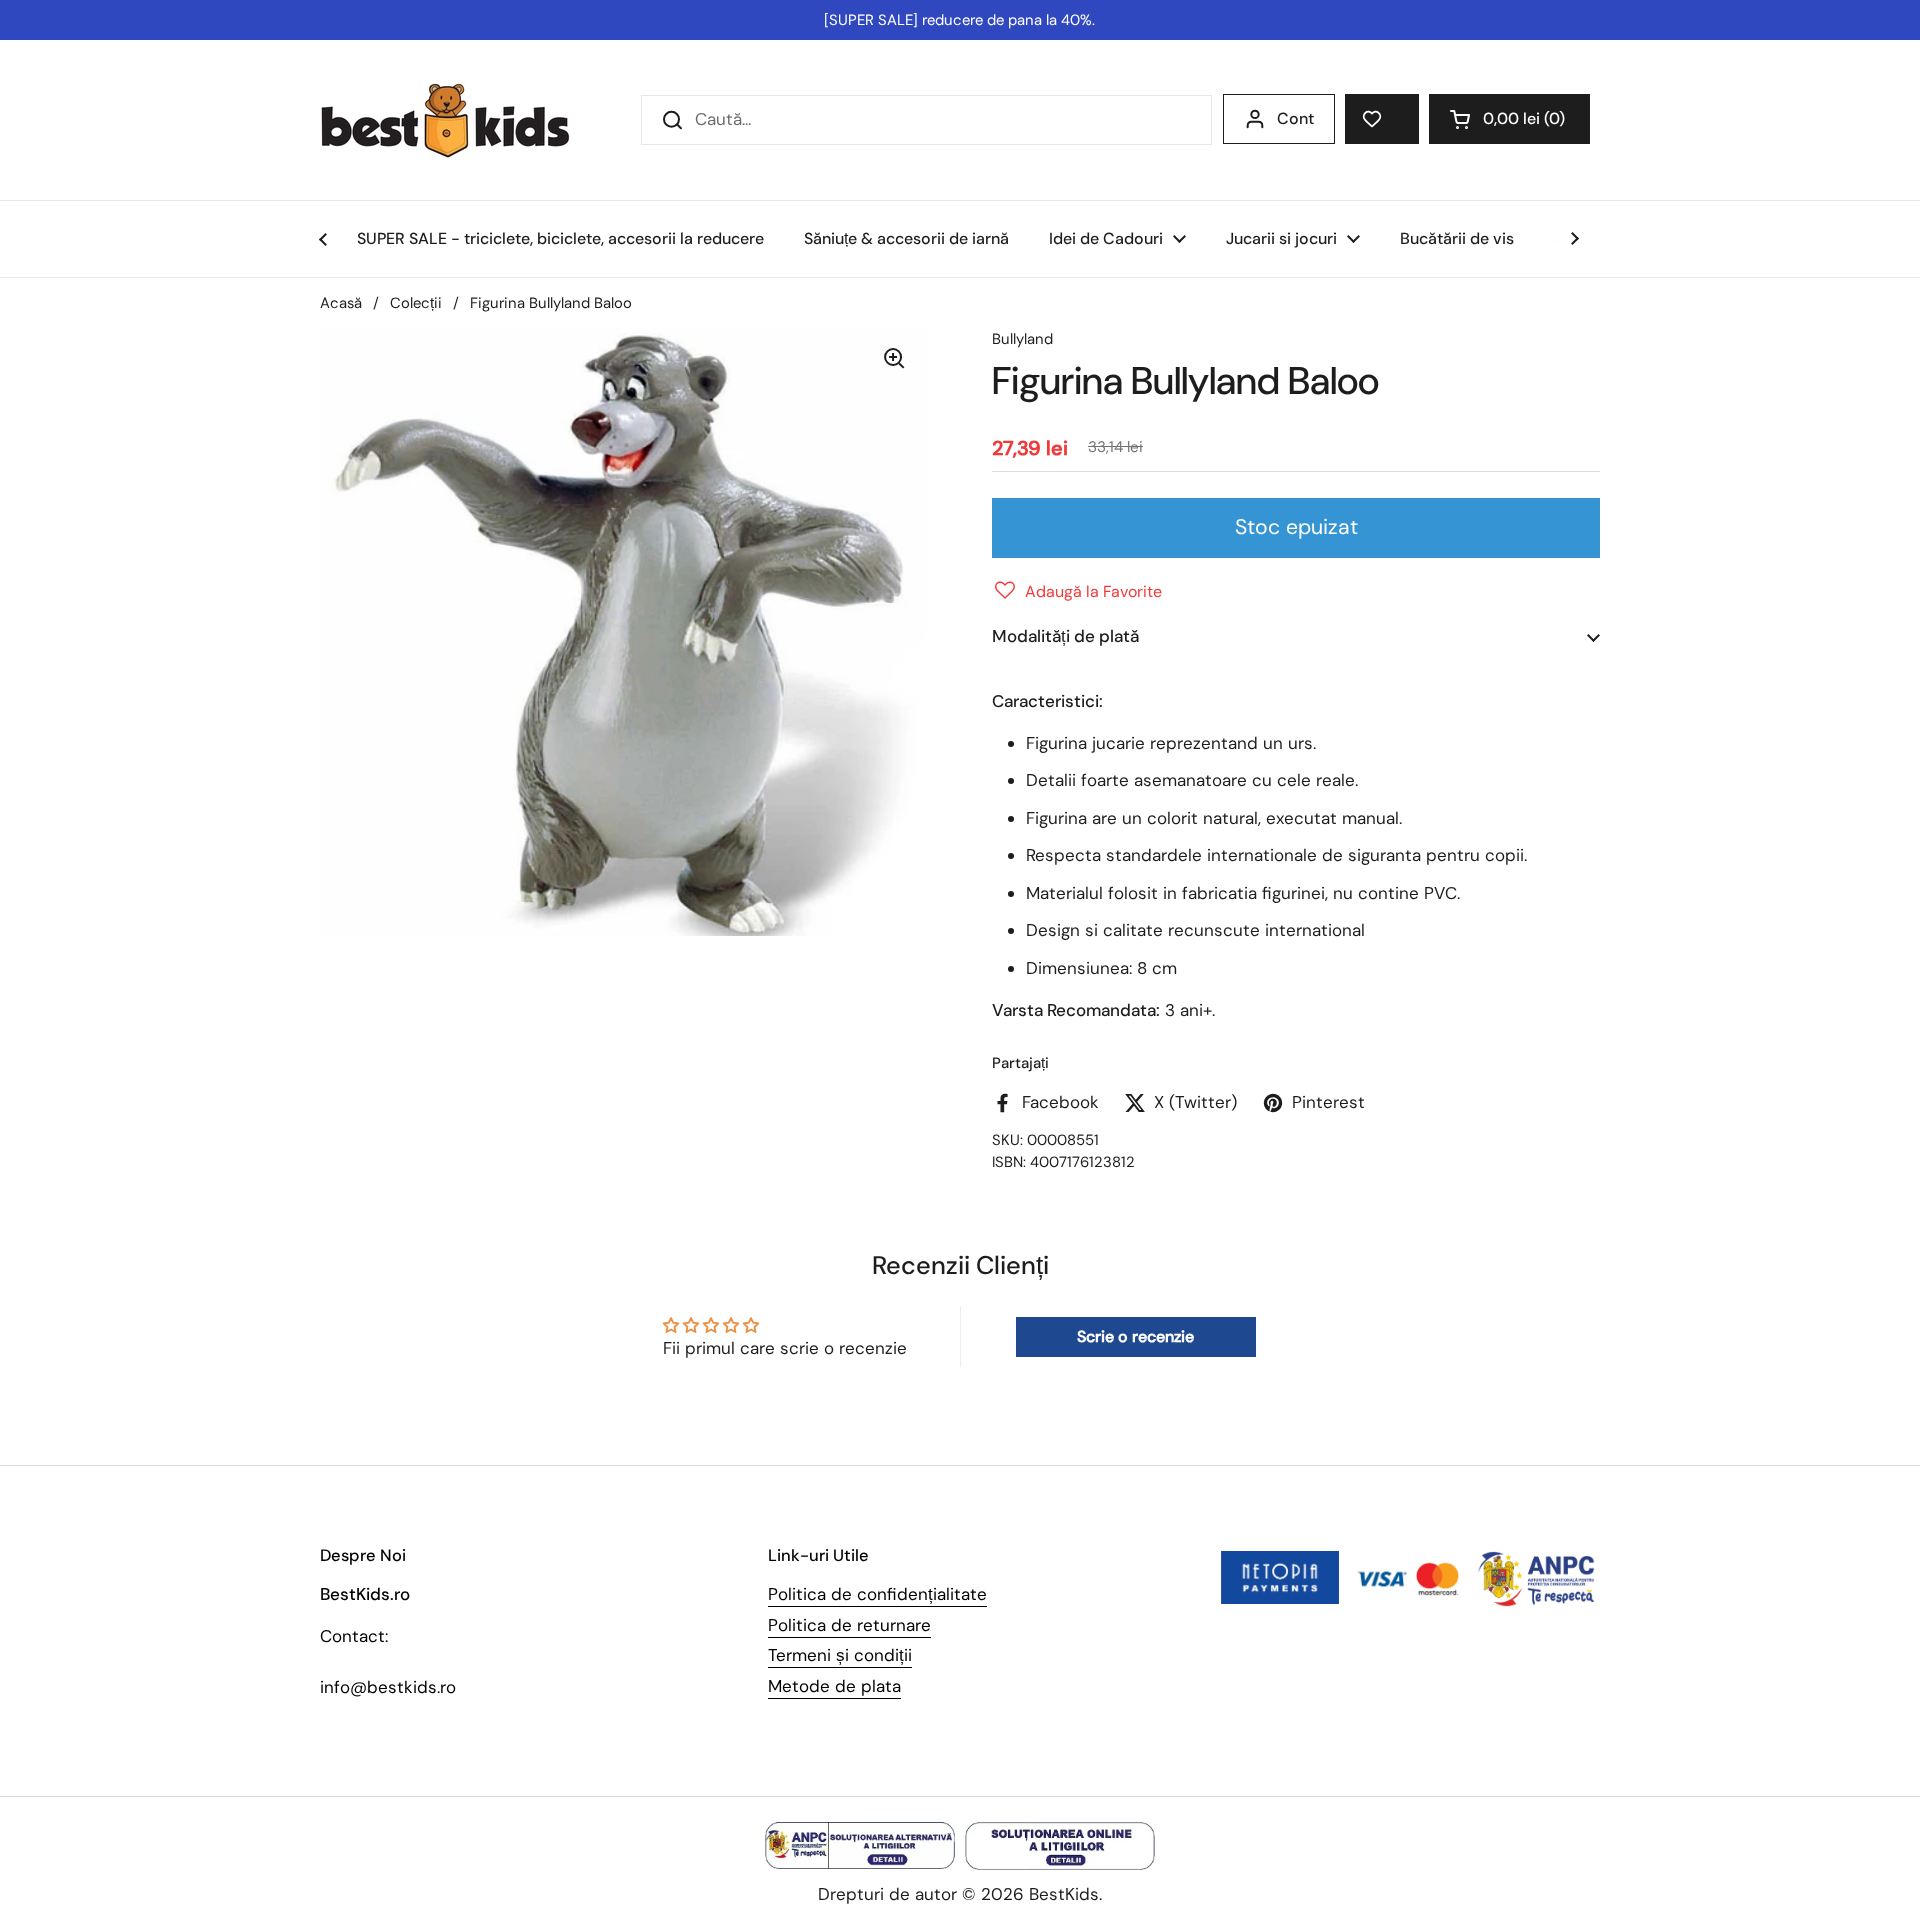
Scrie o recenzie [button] (1135, 1336)
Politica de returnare (849, 1625)
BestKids (1064, 1894)
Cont (1295, 118)
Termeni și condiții (840, 1655)
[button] (1509, 119)
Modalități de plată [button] (1065, 636)
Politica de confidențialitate (877, 1594)
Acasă (341, 303)
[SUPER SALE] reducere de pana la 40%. (959, 20)
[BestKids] (460, 120)
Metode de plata (834, 1686)
